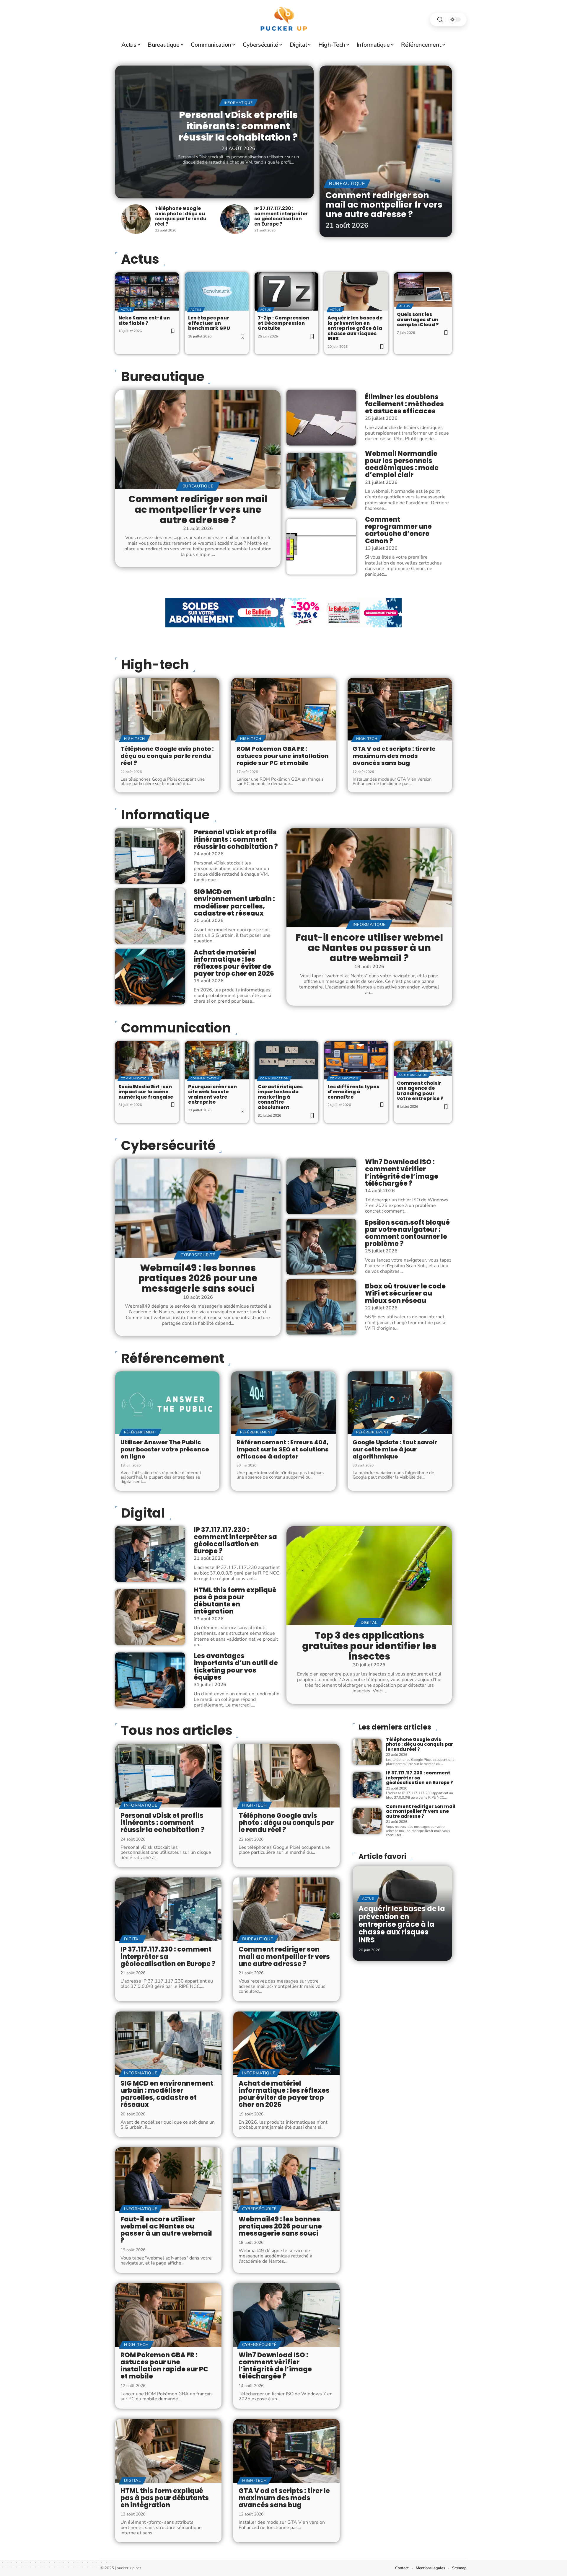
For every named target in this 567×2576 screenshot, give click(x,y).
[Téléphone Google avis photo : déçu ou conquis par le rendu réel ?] (136, 219)
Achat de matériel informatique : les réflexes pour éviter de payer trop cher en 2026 (234, 963)
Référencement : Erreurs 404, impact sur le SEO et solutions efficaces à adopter (283, 1449)
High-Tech (135, 739)
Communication (176, 1028)
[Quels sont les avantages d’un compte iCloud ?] (423, 290)
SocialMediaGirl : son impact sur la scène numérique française (146, 1092)
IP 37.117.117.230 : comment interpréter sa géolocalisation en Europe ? (281, 216)
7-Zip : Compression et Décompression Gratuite (283, 323)
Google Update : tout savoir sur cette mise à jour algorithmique (395, 1449)
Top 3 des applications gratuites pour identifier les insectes (369, 1646)
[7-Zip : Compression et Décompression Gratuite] (286, 291)
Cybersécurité (168, 1146)
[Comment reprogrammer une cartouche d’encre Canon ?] (321, 546)
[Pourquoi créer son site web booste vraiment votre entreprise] (217, 1060)
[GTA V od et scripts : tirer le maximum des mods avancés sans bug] (400, 709)
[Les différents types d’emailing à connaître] (356, 1060)
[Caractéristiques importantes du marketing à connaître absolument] (286, 1060)
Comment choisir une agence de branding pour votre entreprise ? (420, 1091)
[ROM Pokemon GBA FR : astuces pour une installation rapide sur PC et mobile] (283, 709)
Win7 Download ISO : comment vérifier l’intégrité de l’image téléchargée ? (402, 1173)
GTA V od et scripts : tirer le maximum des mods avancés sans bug (394, 756)
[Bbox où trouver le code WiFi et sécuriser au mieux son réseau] (321, 1307)
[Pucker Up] (283, 19)
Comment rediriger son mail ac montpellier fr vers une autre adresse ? (384, 204)
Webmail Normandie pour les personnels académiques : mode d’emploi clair (402, 464)
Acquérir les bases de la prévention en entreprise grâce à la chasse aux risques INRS (355, 328)
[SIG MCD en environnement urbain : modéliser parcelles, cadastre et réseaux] (150, 916)
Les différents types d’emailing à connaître (353, 1092)
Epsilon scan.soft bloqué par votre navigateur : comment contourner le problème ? (407, 1233)
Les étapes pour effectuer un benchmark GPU (209, 323)
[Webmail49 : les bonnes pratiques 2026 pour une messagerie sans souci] (198, 1208)
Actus (126, 310)
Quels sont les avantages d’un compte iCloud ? (418, 319)
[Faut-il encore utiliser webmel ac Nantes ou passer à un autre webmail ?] (369, 878)
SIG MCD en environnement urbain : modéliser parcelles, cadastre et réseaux (234, 903)
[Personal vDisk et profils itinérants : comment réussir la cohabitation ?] (150, 856)
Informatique (238, 103)
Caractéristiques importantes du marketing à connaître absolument (280, 1097)
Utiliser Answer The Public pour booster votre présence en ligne (165, 1449)
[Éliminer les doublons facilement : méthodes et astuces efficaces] (321, 417)
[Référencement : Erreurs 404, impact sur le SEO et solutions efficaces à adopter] (283, 1403)
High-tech (155, 665)
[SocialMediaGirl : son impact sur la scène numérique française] (147, 1060)
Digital (143, 1513)
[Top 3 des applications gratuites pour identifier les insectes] (369, 1576)
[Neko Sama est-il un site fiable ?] (147, 291)
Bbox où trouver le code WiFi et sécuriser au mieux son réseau (405, 1293)
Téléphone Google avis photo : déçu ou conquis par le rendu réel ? (181, 216)
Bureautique (347, 184)
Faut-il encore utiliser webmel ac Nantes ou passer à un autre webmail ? (369, 948)
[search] (440, 20)
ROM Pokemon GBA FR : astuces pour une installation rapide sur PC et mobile (283, 756)
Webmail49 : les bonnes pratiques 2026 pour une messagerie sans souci (198, 1278)
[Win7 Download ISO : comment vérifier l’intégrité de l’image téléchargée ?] (321, 1186)
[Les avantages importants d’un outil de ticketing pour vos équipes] (150, 1680)
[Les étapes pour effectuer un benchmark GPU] (217, 291)
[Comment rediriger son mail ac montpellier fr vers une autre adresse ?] (386, 151)
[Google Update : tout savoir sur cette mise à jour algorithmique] (400, 1403)
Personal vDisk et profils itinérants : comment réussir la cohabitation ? (238, 126)
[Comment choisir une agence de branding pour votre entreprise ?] (423, 1058)
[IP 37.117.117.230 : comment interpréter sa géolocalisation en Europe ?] (235, 219)
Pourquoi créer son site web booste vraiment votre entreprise (212, 1094)
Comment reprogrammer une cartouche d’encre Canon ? (398, 530)
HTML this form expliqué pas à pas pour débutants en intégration (235, 1601)
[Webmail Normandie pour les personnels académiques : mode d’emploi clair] (321, 481)
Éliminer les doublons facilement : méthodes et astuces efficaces (404, 404)
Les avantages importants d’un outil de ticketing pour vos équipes (236, 1667)
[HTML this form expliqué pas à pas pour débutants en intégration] (150, 1617)
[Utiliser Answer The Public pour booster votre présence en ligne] (167, 1403)
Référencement (173, 1358)
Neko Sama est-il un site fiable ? (144, 320)
